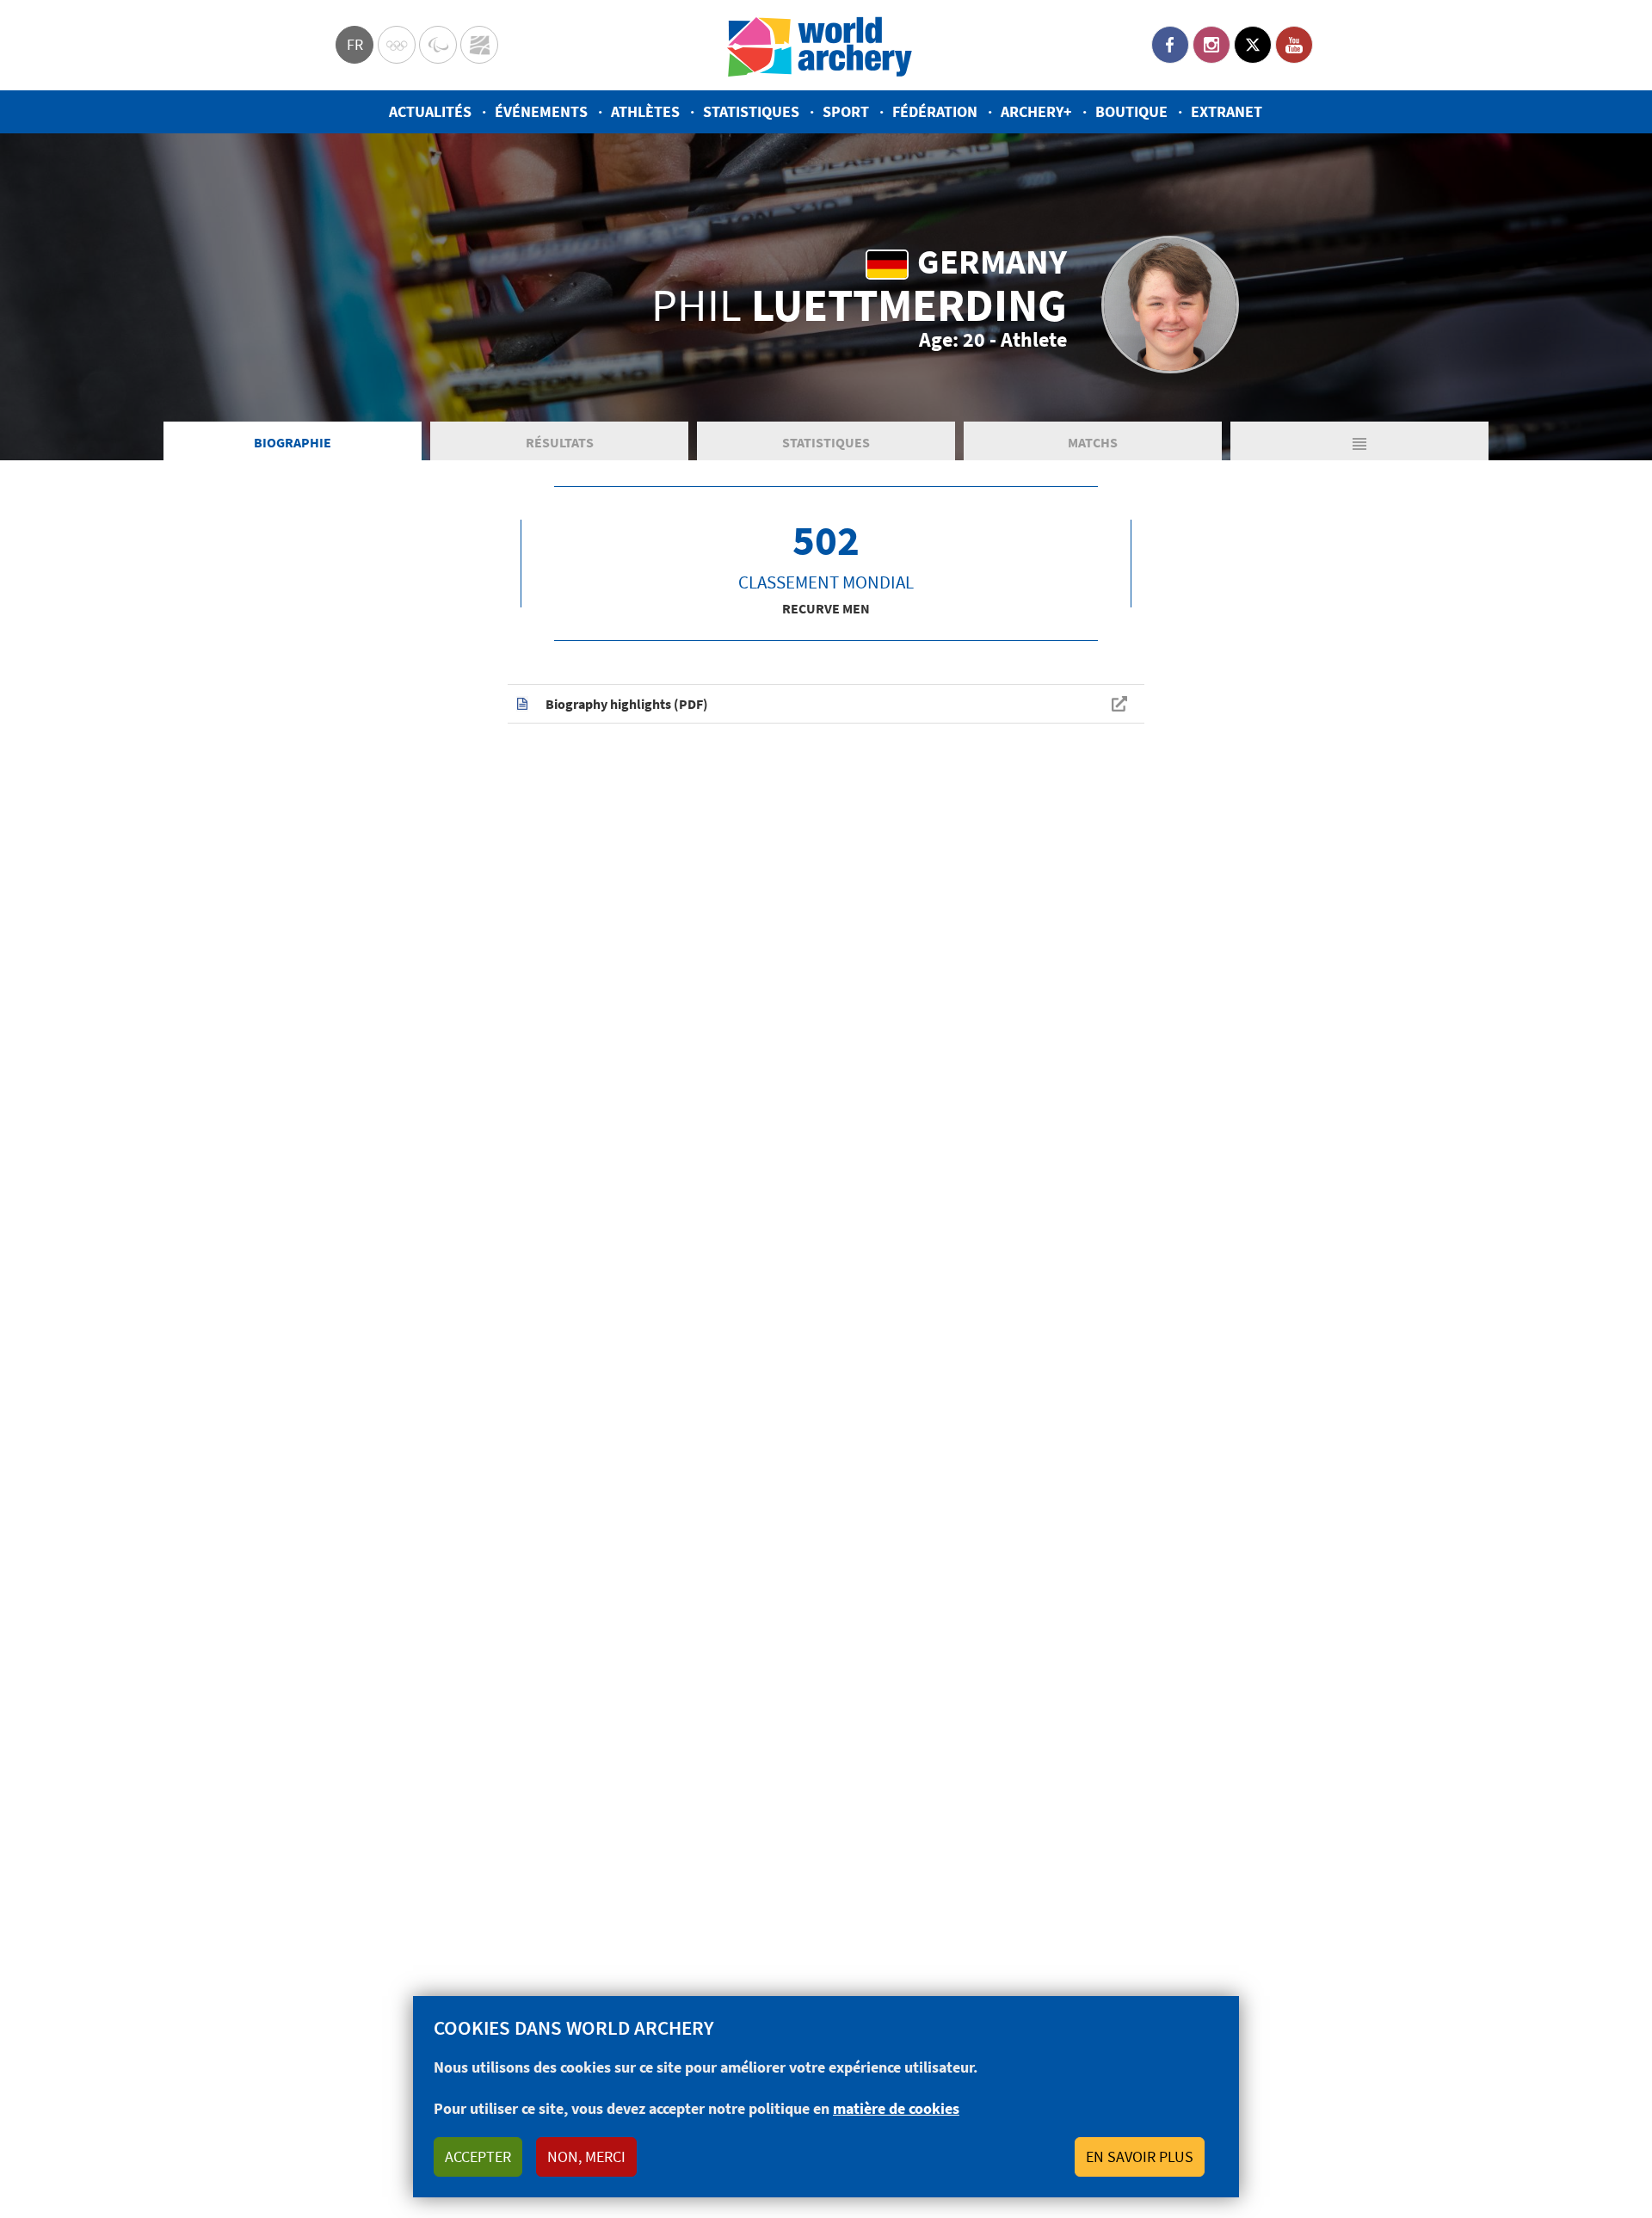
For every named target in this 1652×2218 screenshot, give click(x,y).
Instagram (1211, 45)
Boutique (1131, 111)
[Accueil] (820, 45)
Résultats (560, 442)
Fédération (935, 111)
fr (355, 44)
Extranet (1227, 111)
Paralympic (438, 45)
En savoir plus (1140, 2156)
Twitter (1253, 45)
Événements (541, 111)
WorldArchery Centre (479, 45)
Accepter (478, 2156)
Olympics (397, 45)
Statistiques (751, 111)
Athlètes (645, 111)
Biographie (293, 442)
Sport (846, 111)
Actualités (430, 111)
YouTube (1294, 45)
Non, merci (586, 2156)
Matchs (1093, 442)
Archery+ (1036, 111)
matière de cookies (896, 2108)
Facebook (1170, 45)
